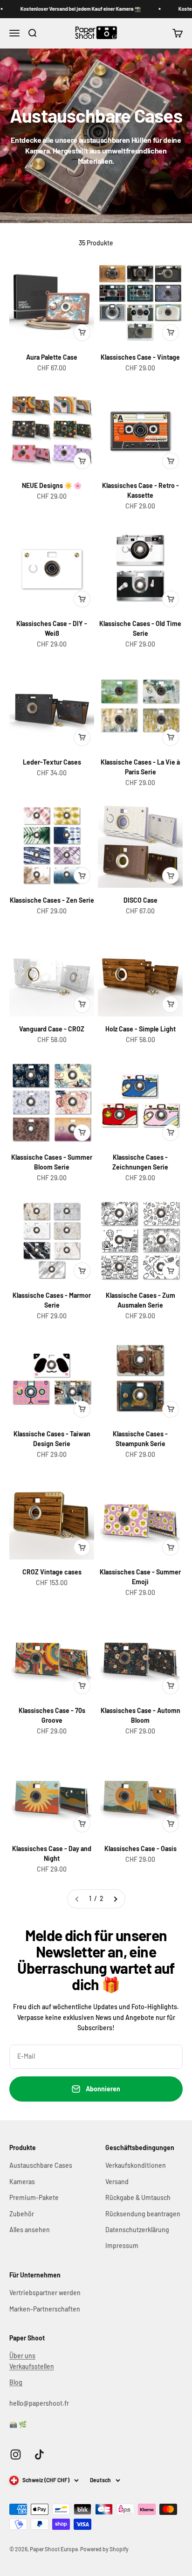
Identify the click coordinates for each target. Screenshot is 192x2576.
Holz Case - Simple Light (141, 1029)
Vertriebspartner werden (45, 2293)
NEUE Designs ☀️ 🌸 (52, 485)
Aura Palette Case (52, 357)
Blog (16, 2382)
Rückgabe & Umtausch (138, 2197)
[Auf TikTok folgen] (39, 2454)
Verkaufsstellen (32, 2366)
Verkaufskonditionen (136, 2165)
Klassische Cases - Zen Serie (52, 900)
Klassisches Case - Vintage (140, 357)
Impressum (122, 2245)
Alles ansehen (30, 2230)
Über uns (22, 2356)
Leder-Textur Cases (52, 762)
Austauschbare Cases (41, 2165)
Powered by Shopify (104, 2549)
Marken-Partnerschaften (45, 2309)
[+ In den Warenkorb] (82, 333)
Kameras (22, 2182)
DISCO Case (141, 900)
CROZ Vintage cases (52, 1572)
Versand (117, 2182)
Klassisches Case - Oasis (141, 1848)
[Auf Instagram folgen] (16, 2454)
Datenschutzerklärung (137, 2230)
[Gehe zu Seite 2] (115, 1899)
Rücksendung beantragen (143, 2214)
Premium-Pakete (34, 2197)
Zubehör (22, 2214)
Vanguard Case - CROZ (52, 1029)
